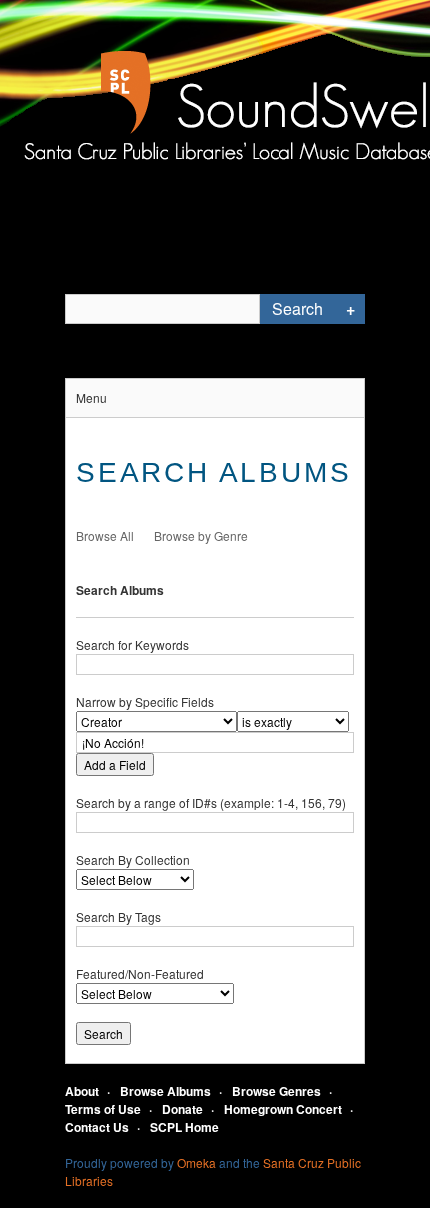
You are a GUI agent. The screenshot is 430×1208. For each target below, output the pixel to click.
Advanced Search (350, 309)
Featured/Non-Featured (140, 973)
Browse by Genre (201, 535)
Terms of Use (103, 1109)
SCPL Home (184, 1127)
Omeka (196, 1162)
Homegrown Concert (283, 1109)
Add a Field (115, 764)
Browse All (105, 535)
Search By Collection (133, 859)
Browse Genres (276, 1091)
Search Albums (120, 590)
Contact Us (97, 1127)
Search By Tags (118, 916)
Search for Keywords (132, 644)
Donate (182, 1109)
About (82, 1091)
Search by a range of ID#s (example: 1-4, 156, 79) (211, 802)
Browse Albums (165, 1091)
